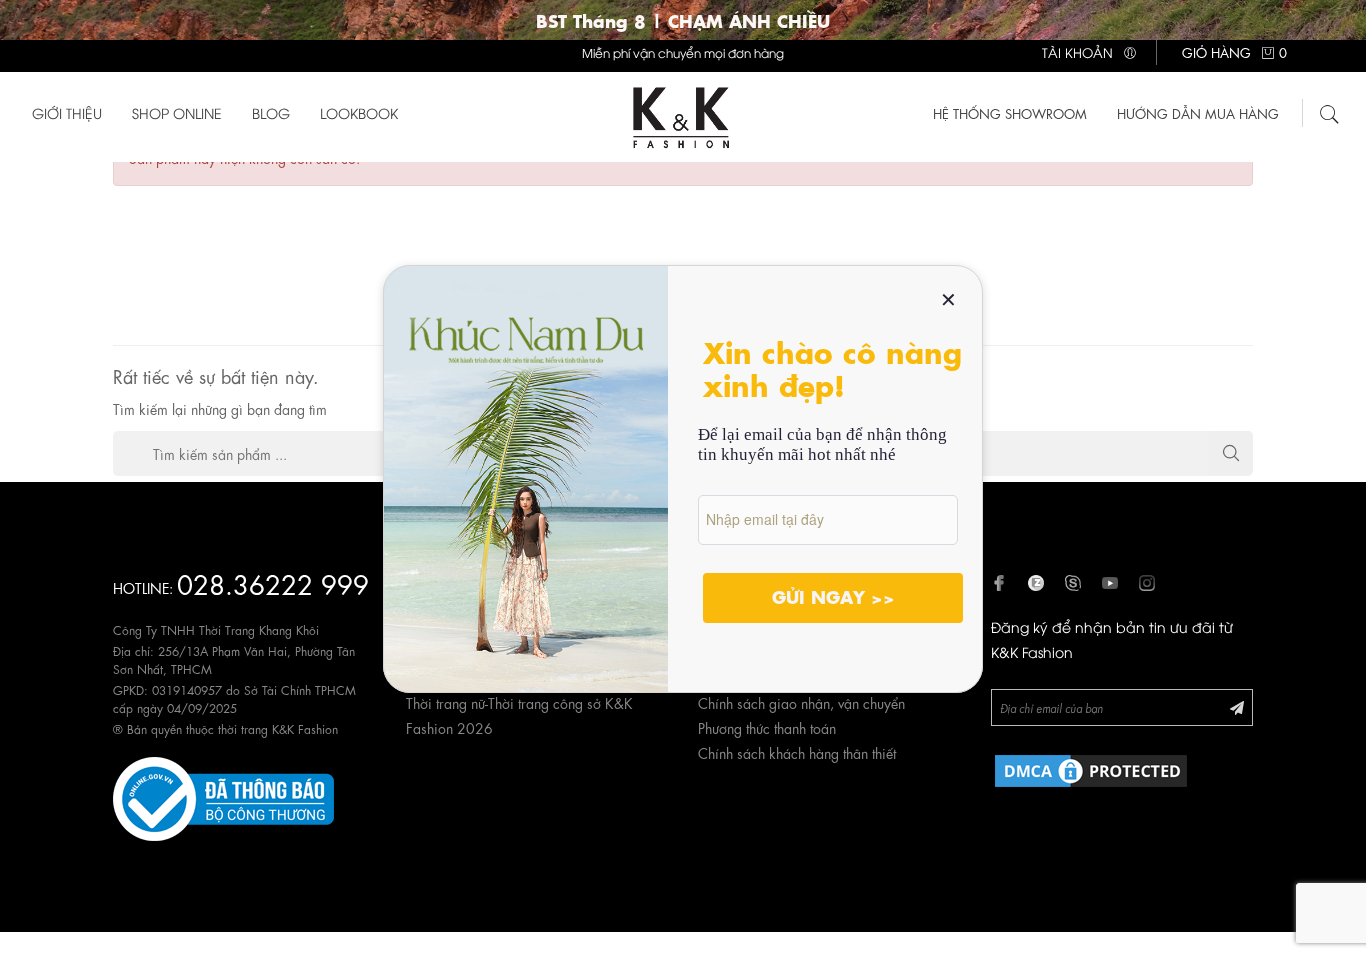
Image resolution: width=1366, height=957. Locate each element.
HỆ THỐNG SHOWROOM (1010, 112)
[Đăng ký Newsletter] (1237, 706)
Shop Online (177, 112)
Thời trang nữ (445, 702)
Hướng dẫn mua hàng (1198, 112)
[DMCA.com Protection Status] (1091, 767)
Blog (271, 112)
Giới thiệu (67, 112)
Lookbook (359, 112)
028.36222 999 (273, 582)
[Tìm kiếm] (1330, 111)
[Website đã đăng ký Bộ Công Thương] (223, 795)
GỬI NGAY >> (833, 596)
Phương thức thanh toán (767, 727)
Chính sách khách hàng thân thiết (797, 752)
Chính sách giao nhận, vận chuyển (801, 702)
